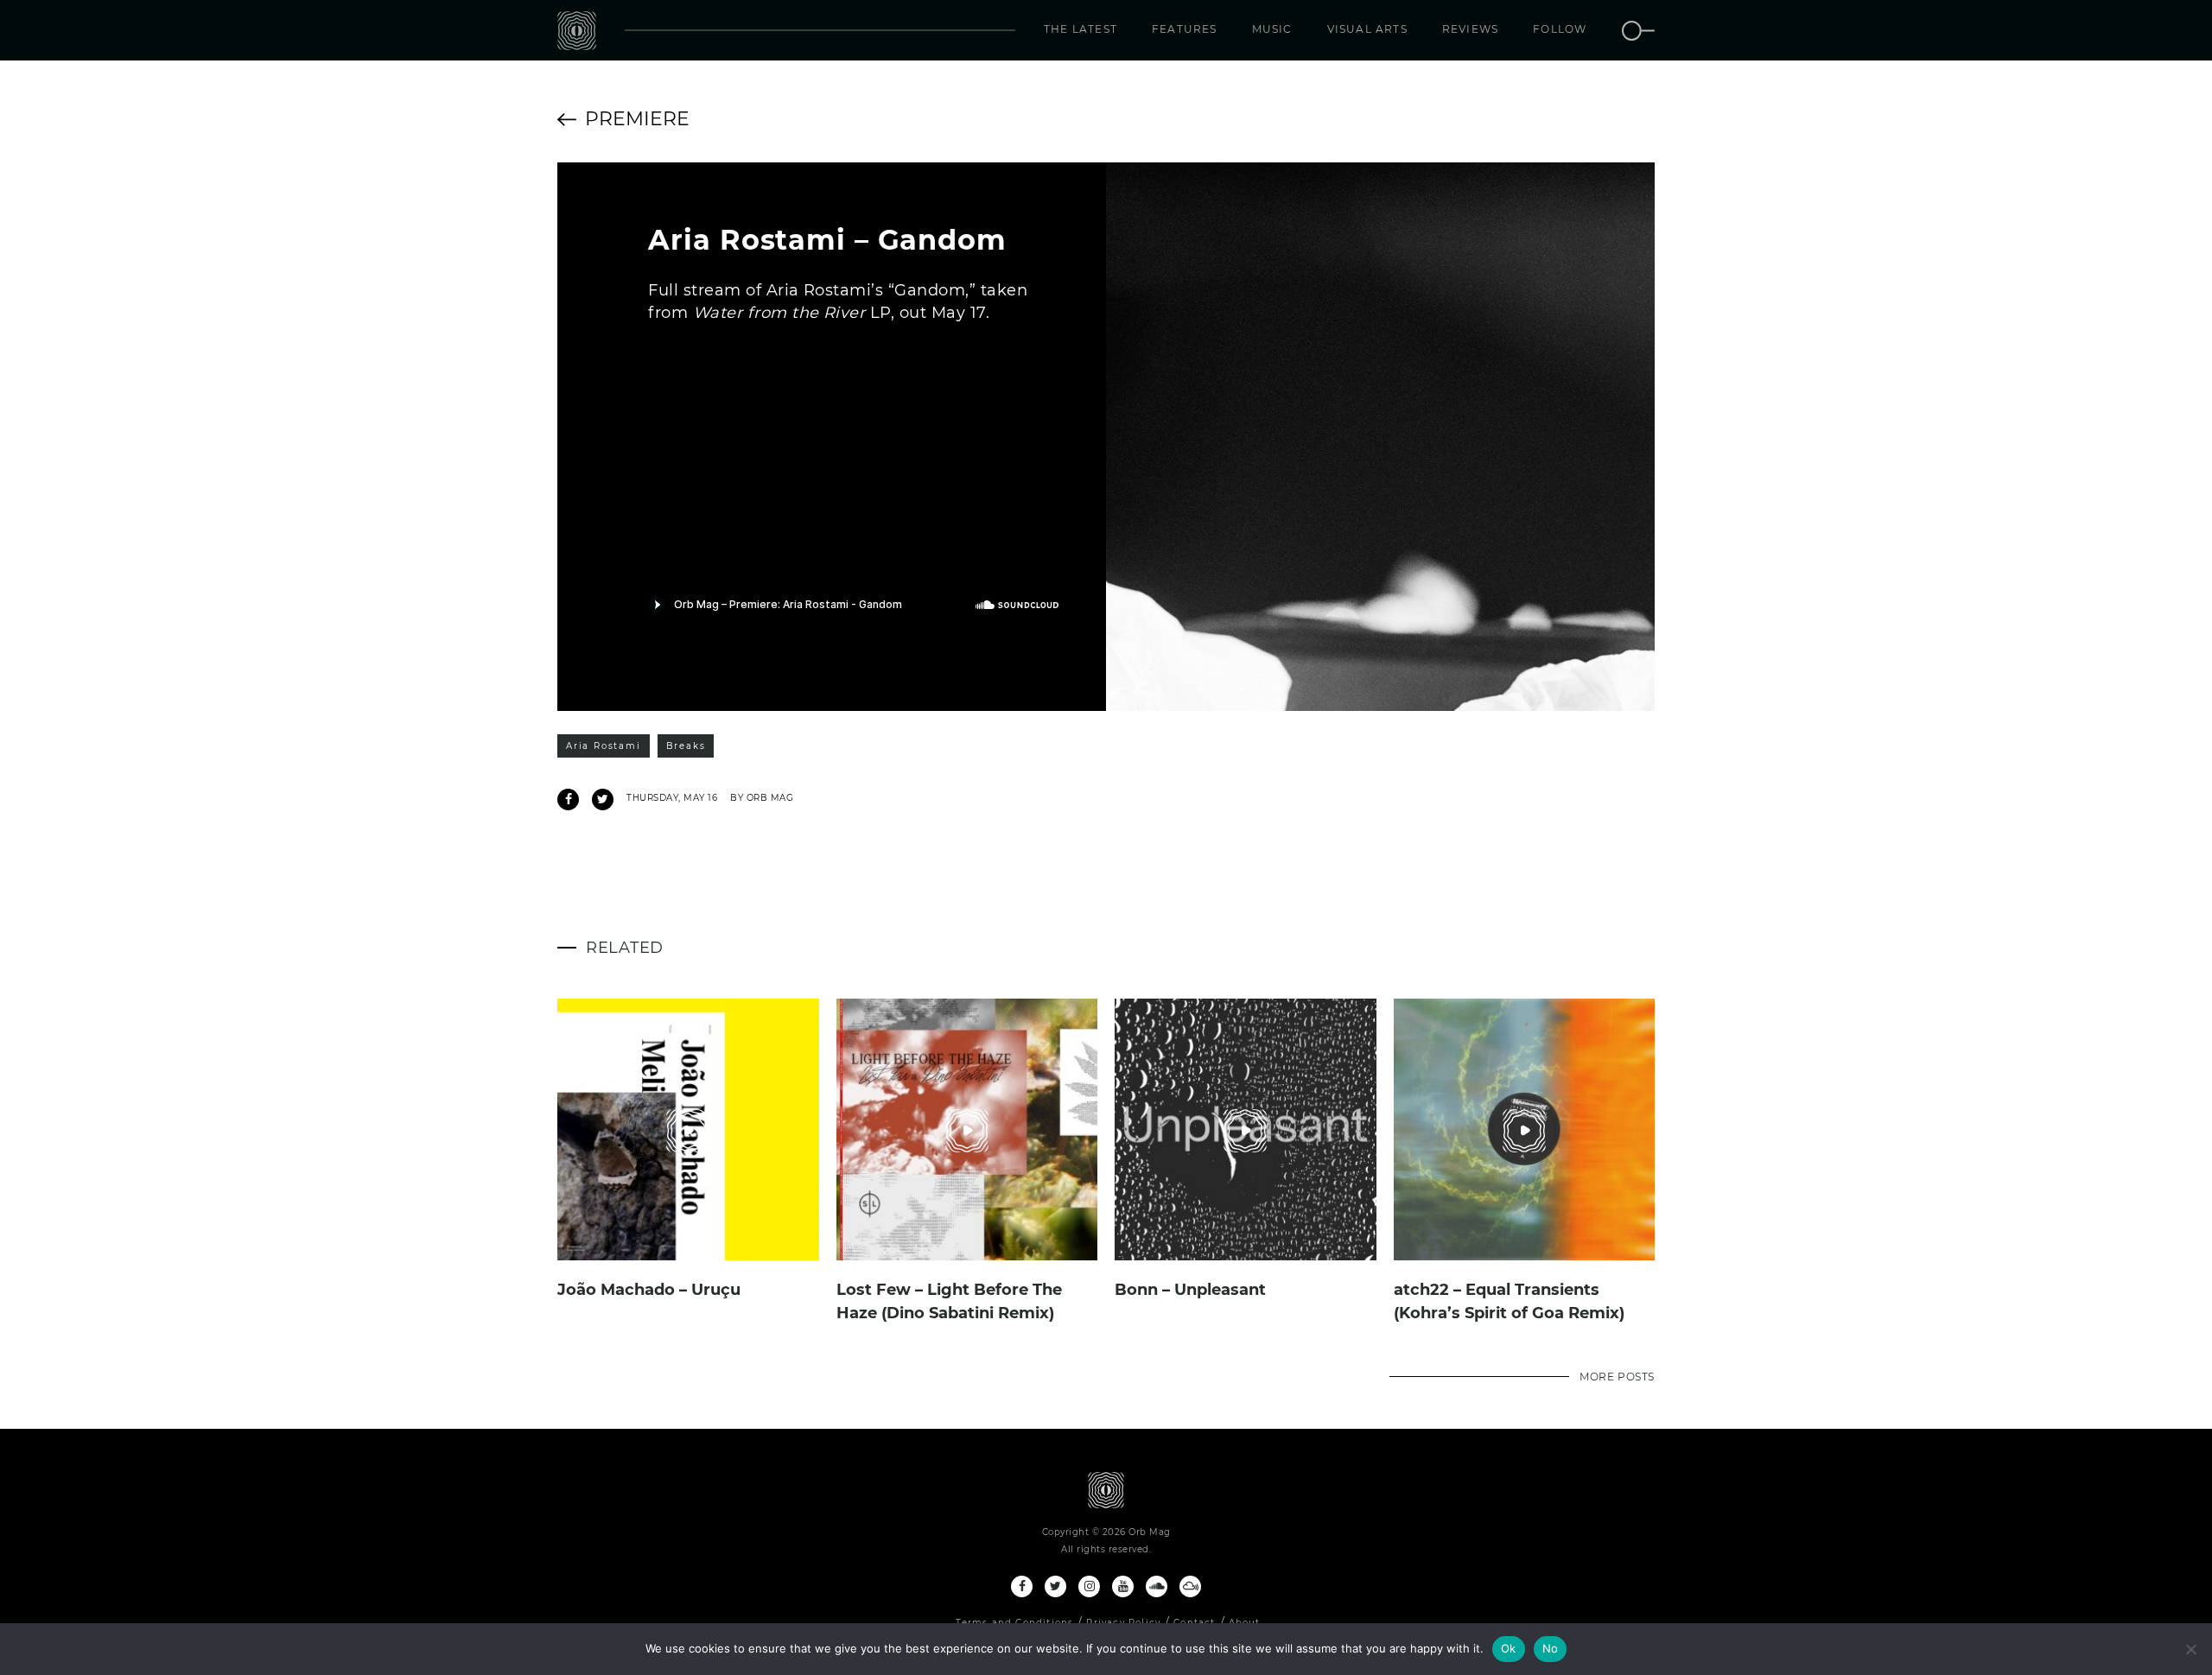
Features (1185, 29)
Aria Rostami (604, 746)
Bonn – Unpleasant (1190, 1290)
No (1551, 1648)
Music (1272, 29)
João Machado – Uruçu (649, 1290)
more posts (1617, 1377)
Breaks (686, 746)
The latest (1081, 29)
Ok (1509, 1648)
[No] (2190, 1649)
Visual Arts (1367, 29)
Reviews (1470, 29)
